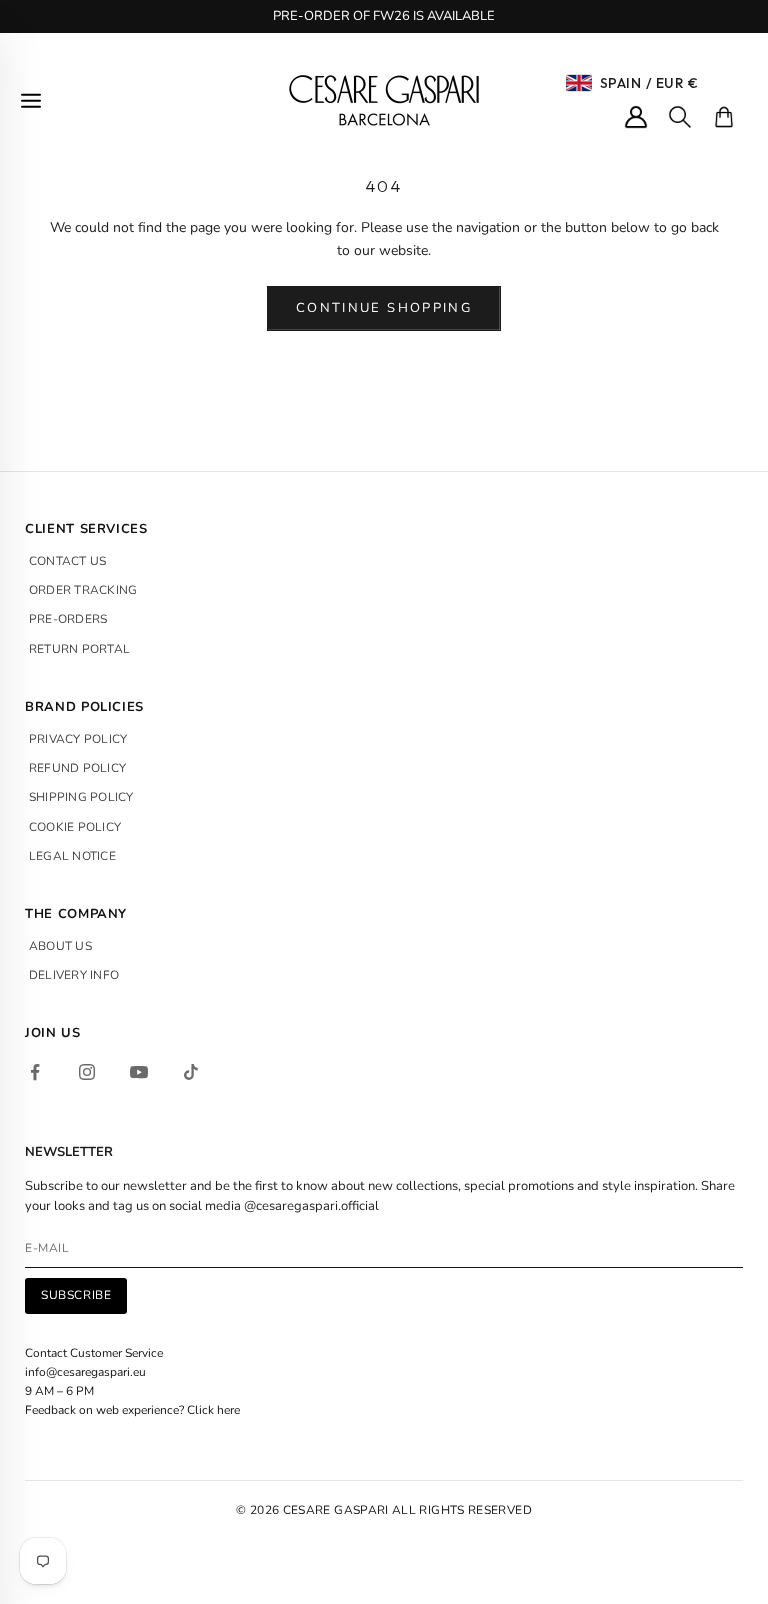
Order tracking (83, 590)
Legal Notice (72, 856)
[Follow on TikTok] (191, 1072)
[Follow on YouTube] (139, 1072)
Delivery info (74, 975)
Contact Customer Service (94, 1353)
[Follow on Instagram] (87, 1072)
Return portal (79, 649)
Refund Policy (77, 768)
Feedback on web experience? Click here (132, 1410)
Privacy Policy (78, 739)
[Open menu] (31, 100)
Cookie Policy (75, 827)
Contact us (67, 561)
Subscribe (76, 1295)
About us (60, 946)
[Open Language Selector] (579, 83)
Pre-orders (68, 619)
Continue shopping (384, 308)
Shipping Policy (81, 797)
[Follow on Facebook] (35, 1072)
